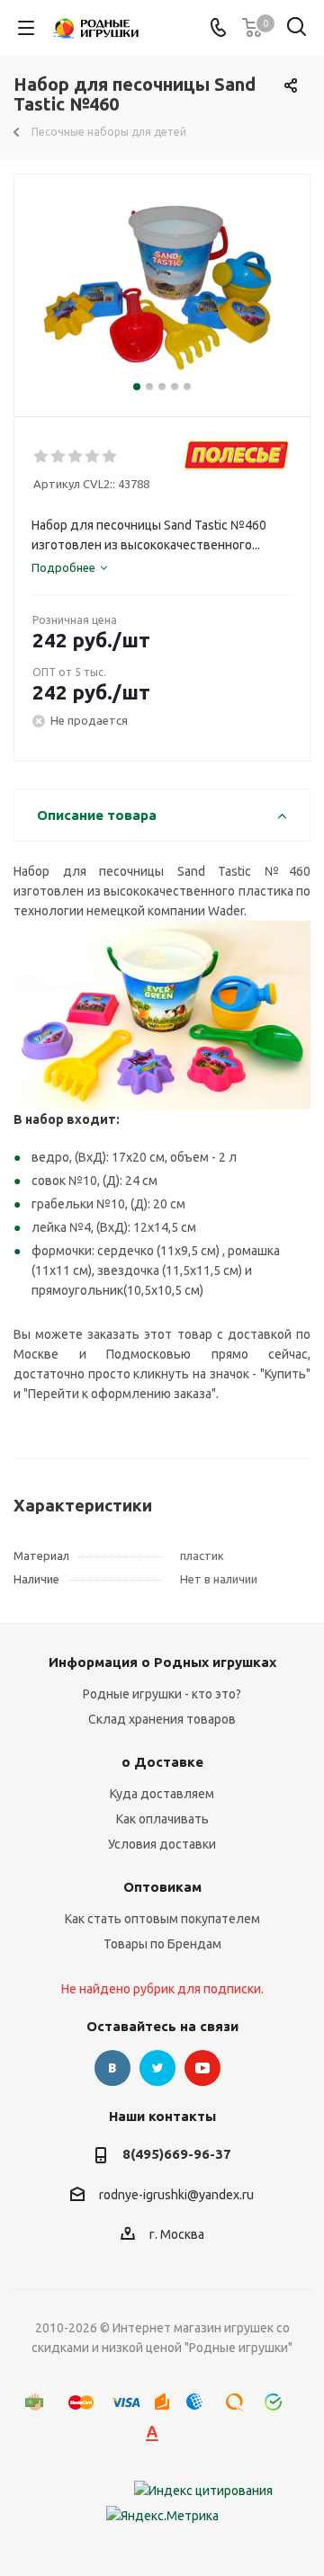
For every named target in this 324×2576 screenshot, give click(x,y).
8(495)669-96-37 (177, 2154)
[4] (93, 457)
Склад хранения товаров (162, 1719)
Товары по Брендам (162, 1944)
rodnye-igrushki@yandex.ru (176, 2195)
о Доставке (162, 1762)
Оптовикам (162, 1887)
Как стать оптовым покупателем (162, 1919)
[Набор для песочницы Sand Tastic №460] (162, 287)
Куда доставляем (162, 1794)
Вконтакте (112, 2068)
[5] (110, 457)
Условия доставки (162, 1844)
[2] (59, 457)
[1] (42, 457)
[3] (76, 457)
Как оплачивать (162, 1819)
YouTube (202, 2068)
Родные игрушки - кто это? (162, 1694)
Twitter (157, 2068)
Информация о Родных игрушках (162, 1662)
